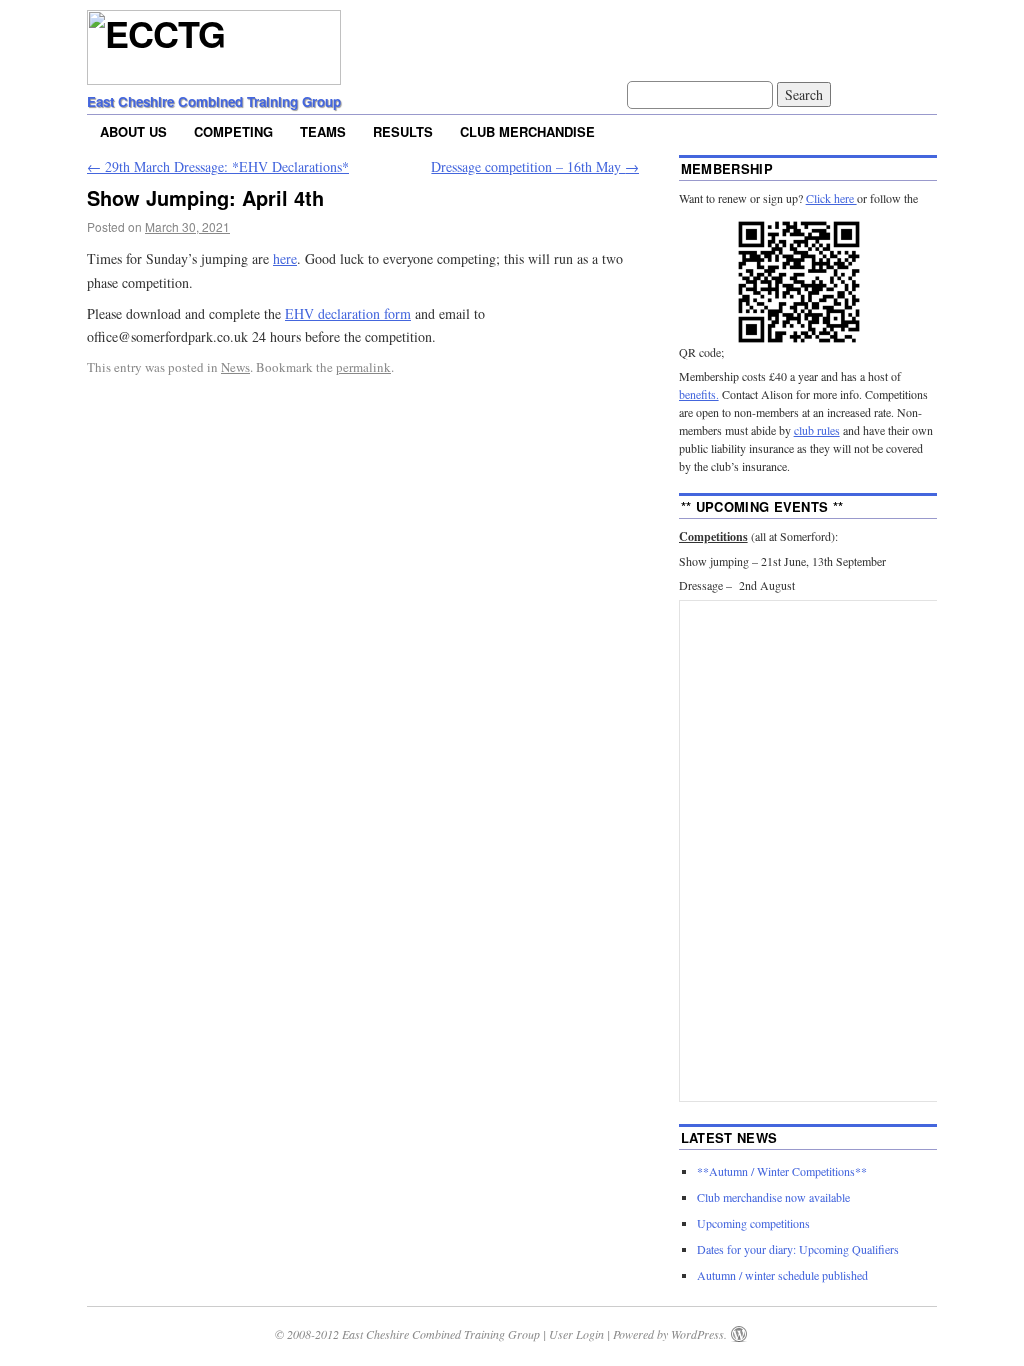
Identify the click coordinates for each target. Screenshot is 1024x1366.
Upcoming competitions (753, 1223)
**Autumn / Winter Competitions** (782, 1171)
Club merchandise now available (773, 1197)
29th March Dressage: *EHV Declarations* (218, 166)
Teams (323, 131)
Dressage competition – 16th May (535, 166)
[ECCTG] (214, 70)
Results (403, 131)
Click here (831, 198)
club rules (817, 430)
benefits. (699, 394)
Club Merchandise (527, 131)
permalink (363, 367)
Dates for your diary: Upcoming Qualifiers (798, 1249)
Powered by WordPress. (670, 1334)
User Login (576, 1334)
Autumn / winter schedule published (782, 1275)
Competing (233, 131)
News (235, 367)
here (285, 258)
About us (133, 131)
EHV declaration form (348, 313)
